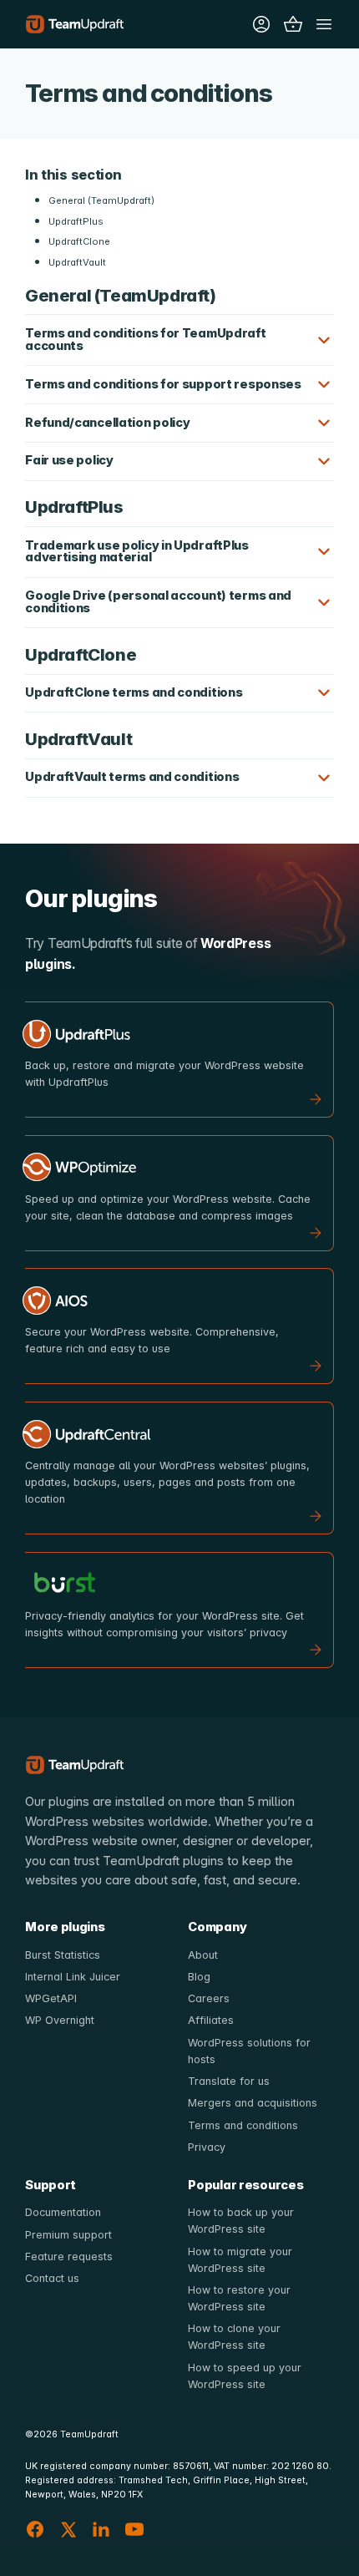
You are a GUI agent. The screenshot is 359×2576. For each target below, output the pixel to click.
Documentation (63, 2212)
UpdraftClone (79, 241)
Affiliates (211, 2020)
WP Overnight (60, 2020)
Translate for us (229, 2081)
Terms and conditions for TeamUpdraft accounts (145, 340)
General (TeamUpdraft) (101, 200)
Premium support (68, 2235)
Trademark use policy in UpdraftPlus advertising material (137, 552)
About (203, 1955)
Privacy (207, 2147)
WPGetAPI (51, 1998)
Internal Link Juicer (73, 1977)
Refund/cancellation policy (107, 423)
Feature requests (69, 2257)
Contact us (52, 2278)
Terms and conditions (243, 2125)
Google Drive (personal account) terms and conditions (158, 602)
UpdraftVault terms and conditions (132, 777)
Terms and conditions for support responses (163, 384)
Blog (199, 1977)
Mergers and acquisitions (253, 2103)
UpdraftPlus (76, 221)
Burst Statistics (63, 1955)
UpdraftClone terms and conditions (134, 692)
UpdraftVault (77, 262)
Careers (209, 1998)
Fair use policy (69, 460)
